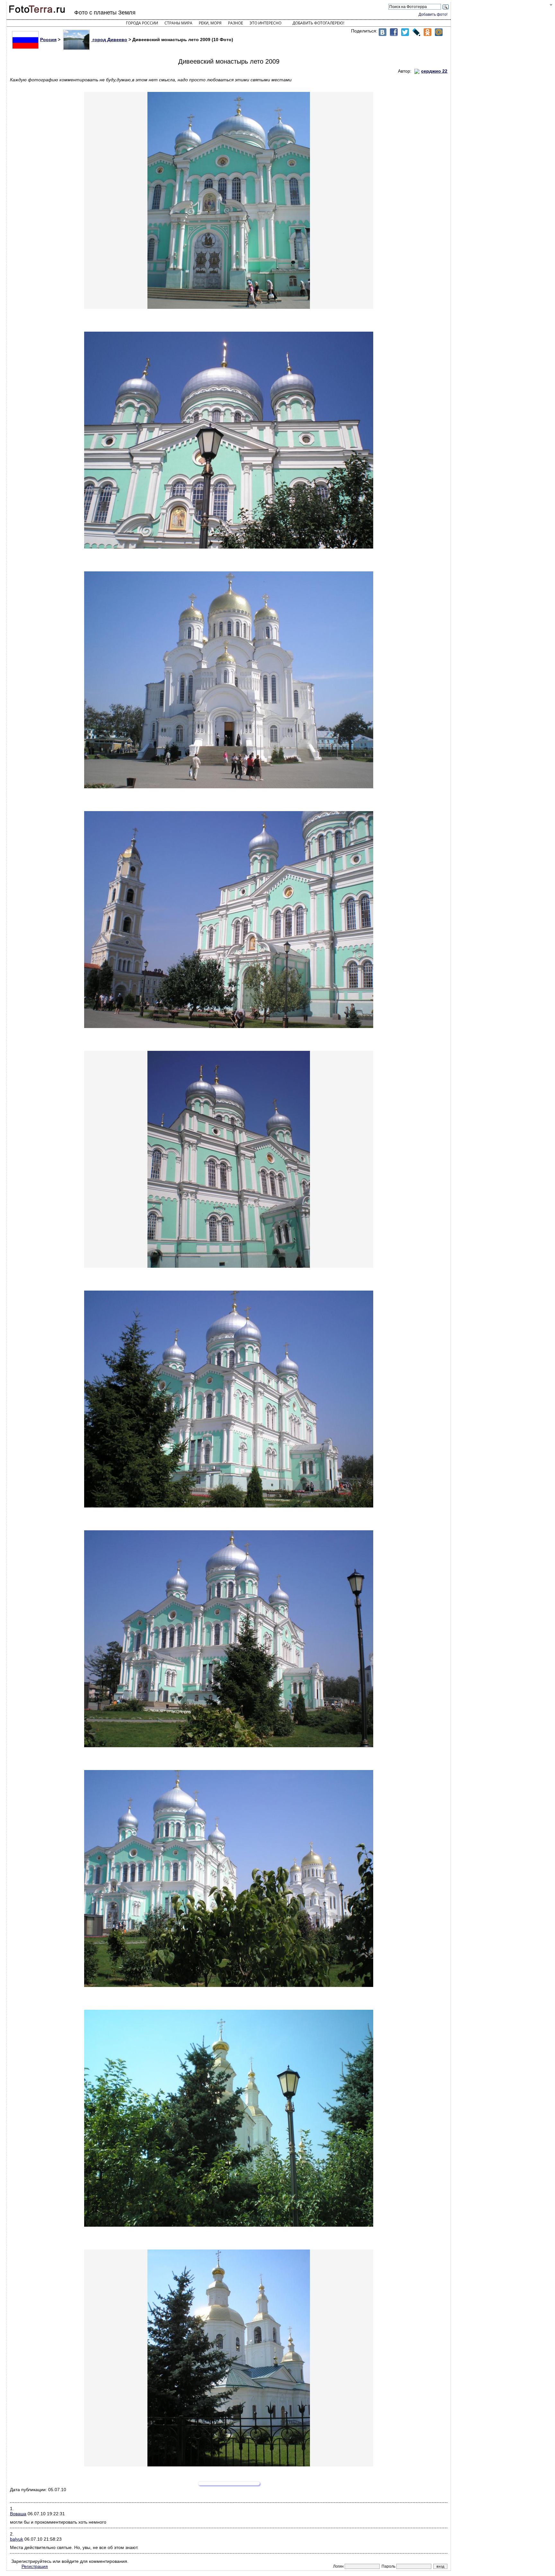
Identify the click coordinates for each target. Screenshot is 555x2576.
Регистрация (35, 2566)
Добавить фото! (433, 14)
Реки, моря (210, 23)
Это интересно (265, 23)
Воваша (18, 2514)
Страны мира (178, 23)
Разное (236, 23)
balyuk (17, 2539)
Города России (142, 23)
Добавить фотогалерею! (318, 23)
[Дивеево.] (229, 200)
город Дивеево (109, 40)
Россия (48, 40)
